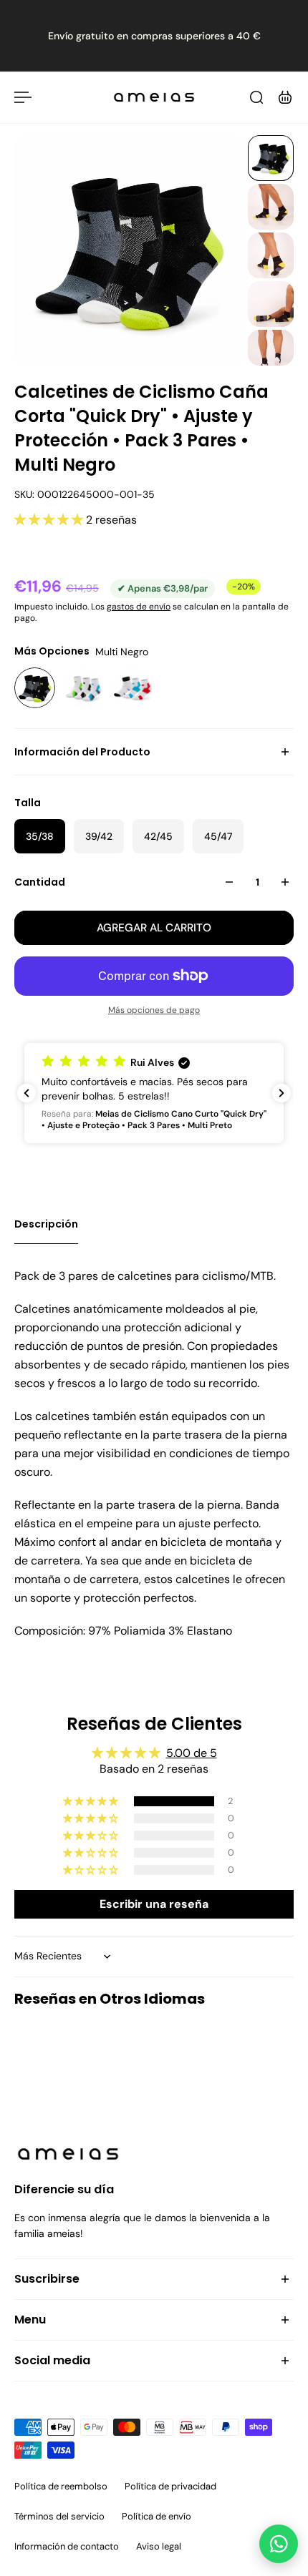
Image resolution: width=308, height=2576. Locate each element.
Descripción (46, 1224)
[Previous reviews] (27, 1093)
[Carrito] (285, 97)
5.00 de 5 (192, 1753)
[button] (50, 520)
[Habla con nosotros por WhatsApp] (279, 2544)
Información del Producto (82, 752)
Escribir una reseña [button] (154, 1904)
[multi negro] (35, 688)
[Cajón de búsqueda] (256, 97)
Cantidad (40, 882)
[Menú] (23, 97)
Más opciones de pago (154, 1010)
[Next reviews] (281, 1093)
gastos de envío (139, 607)
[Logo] (154, 97)
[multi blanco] (84, 688)
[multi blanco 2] (133, 688)
